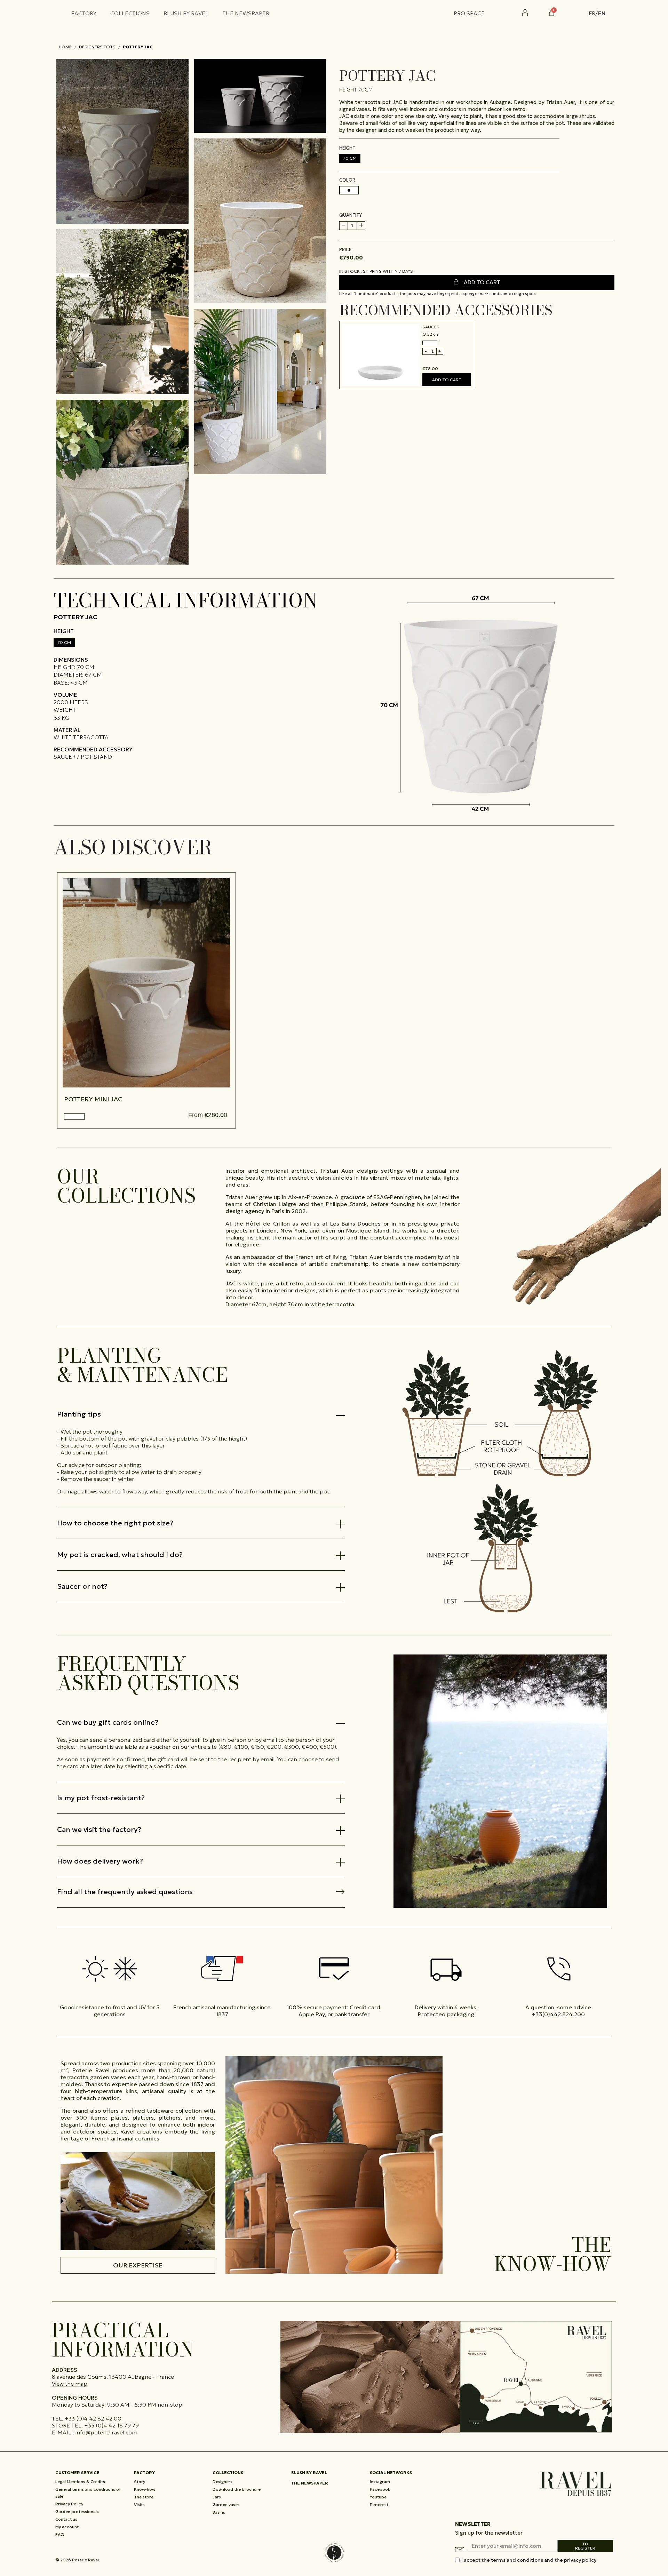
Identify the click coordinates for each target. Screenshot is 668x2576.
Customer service (77, 2473)
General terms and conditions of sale (88, 2493)
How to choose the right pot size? (115, 1523)
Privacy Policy (69, 2504)
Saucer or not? (82, 1586)
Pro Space (469, 13)
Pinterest (379, 2505)
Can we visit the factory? (99, 1829)
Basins (219, 2512)
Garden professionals (77, 2511)
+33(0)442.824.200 (558, 2014)
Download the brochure (237, 2489)
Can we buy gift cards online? (108, 1722)
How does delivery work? (100, 1861)
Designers (222, 2482)
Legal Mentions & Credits (80, 2482)
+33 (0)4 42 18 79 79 (112, 2425)
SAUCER (431, 327)
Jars (217, 2497)
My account (67, 2527)
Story (140, 2482)
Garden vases (226, 2505)
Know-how (145, 2489)
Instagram (380, 2482)
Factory (144, 2473)
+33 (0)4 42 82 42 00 (93, 2418)
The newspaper (310, 2483)
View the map (70, 2384)
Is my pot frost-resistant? (101, 1798)
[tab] (201, 1414)
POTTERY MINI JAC (93, 1099)
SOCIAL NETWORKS (391, 2473)
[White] (74, 1116)
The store (144, 2497)
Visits (139, 2505)
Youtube (378, 2497)
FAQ (60, 2534)
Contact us (66, 2519)
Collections (228, 2473)
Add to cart (481, 282)
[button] (575, 13)
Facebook (380, 2489)
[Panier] (552, 13)
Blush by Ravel (309, 2473)
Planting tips (79, 1414)
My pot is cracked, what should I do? (120, 1555)
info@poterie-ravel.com (106, 2432)
